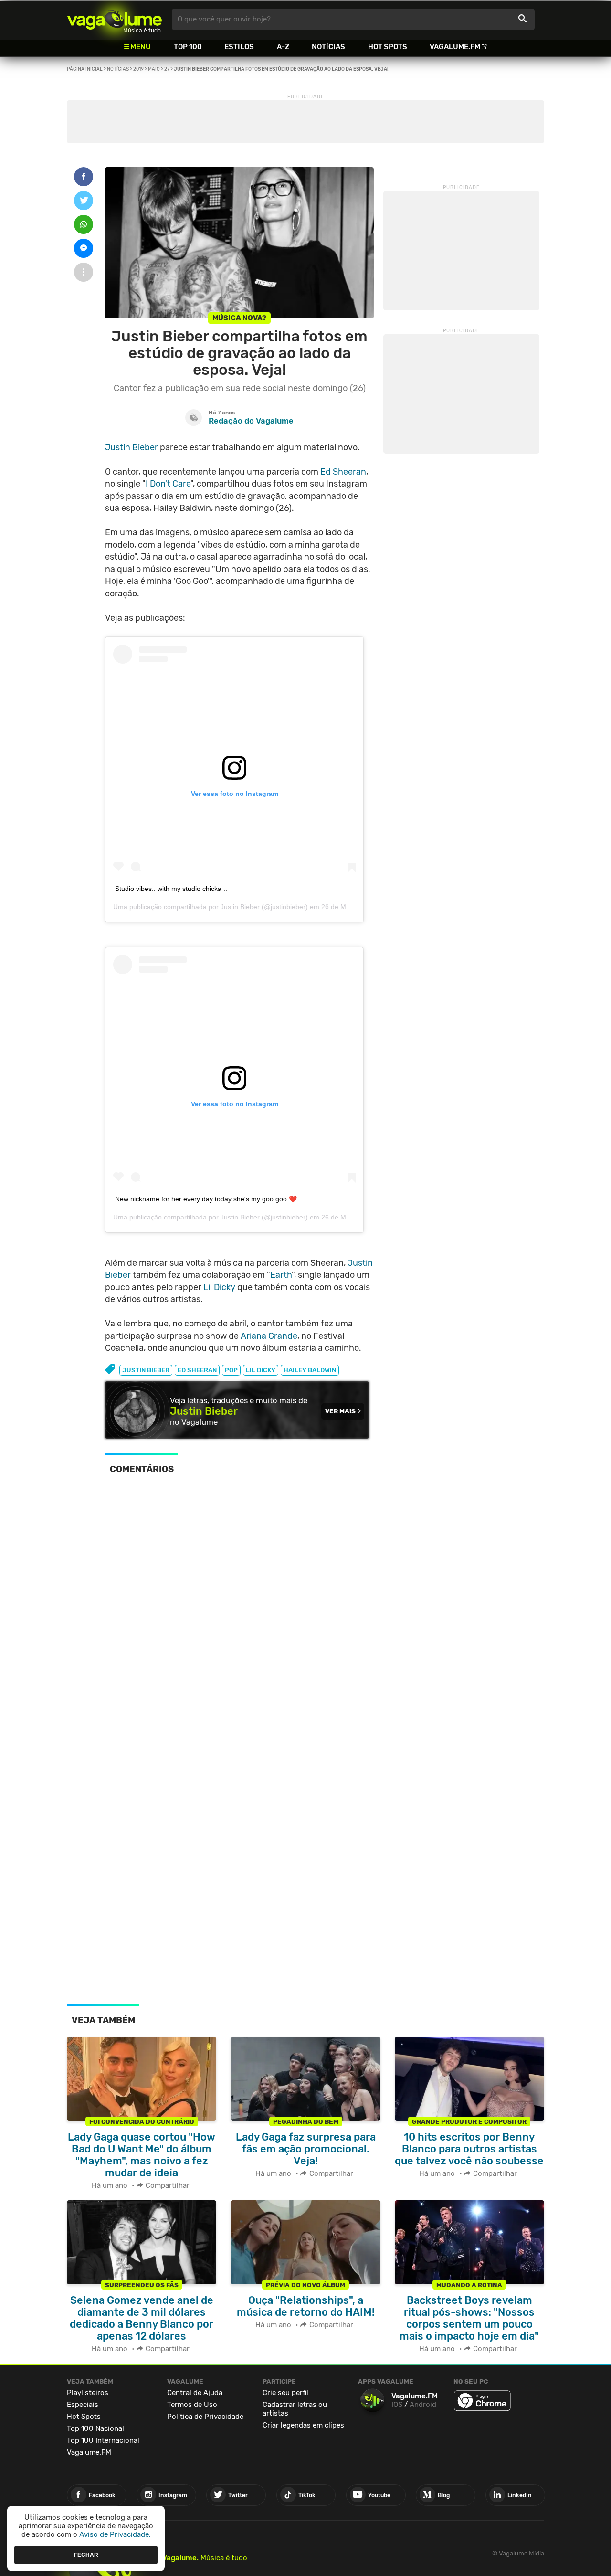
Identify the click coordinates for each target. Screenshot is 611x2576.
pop (231, 1370)
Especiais (83, 2405)
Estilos (239, 47)
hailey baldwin (310, 1370)
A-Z (283, 47)
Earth (281, 1275)
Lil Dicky (219, 1287)
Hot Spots (388, 47)
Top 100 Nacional (95, 2428)
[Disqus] (239, 1613)
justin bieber (146, 1370)
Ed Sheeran (343, 472)
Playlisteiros (88, 2393)
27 (167, 69)
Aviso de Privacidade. (115, 2534)
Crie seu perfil (285, 2393)
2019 (138, 69)
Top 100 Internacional (103, 2440)
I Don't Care (168, 484)
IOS (397, 2405)
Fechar (86, 2555)
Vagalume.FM (455, 47)
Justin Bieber (132, 447)
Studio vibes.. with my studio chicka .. (171, 889)
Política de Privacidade (205, 2417)
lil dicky (261, 1370)
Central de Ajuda (195, 2393)
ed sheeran (197, 1370)
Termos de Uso (192, 2405)
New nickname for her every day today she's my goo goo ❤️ (206, 1199)
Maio (154, 69)
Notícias (328, 47)
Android (423, 2405)
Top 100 (188, 47)
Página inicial (85, 69)
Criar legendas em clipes (303, 2425)
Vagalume (115, 19)
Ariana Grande (269, 1336)
